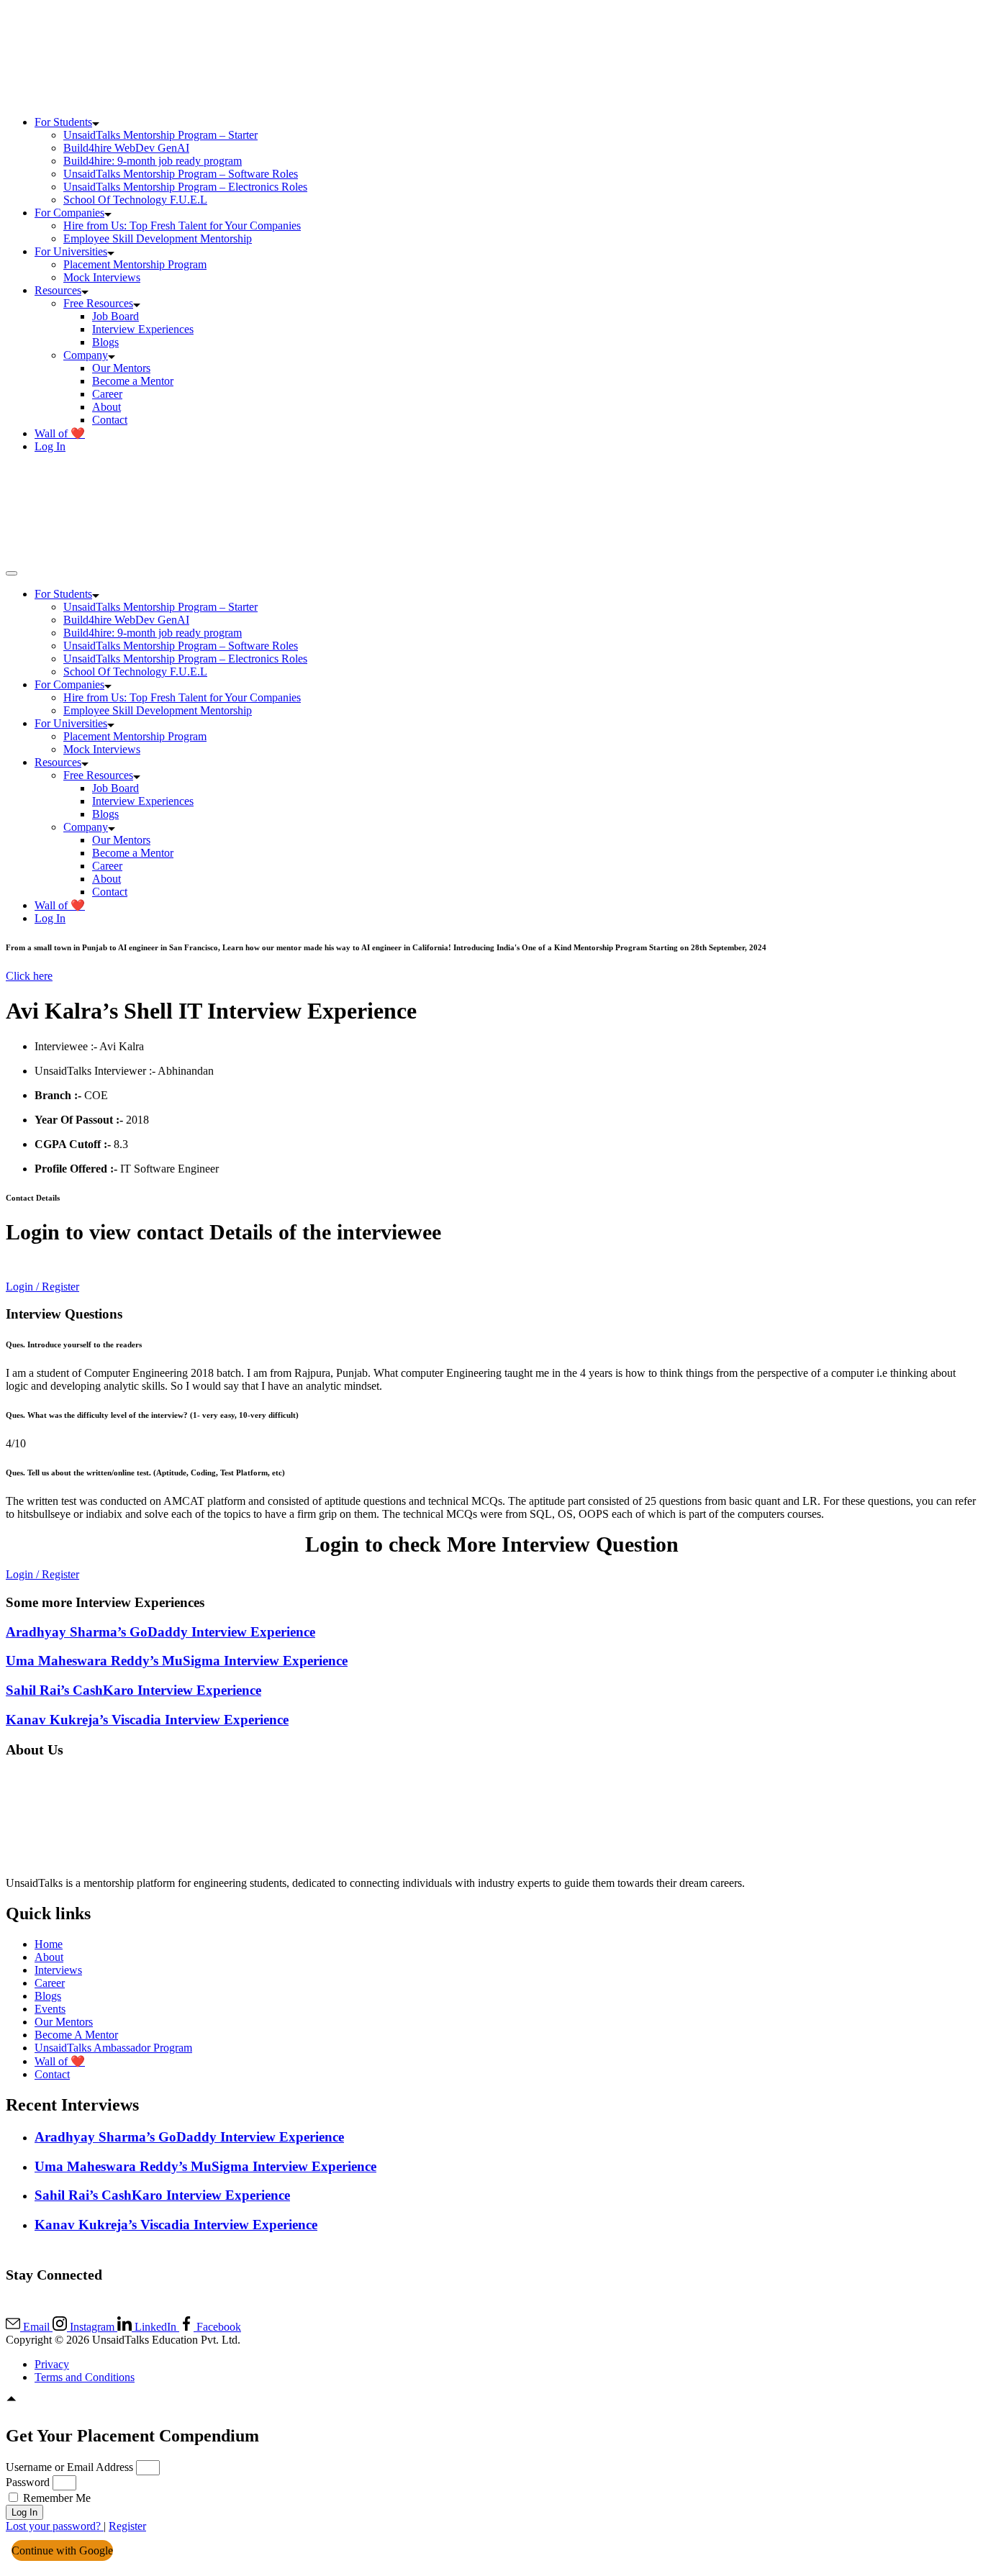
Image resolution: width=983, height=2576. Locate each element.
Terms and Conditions (85, 2377)
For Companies (69, 213)
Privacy (52, 2364)
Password (28, 2482)
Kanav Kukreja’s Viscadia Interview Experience (147, 1720)
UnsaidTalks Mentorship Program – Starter (160, 135)
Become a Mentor (133, 381)
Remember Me (55, 2498)
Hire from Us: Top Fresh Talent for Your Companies (182, 226)
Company (86, 355)
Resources (58, 290)
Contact (110, 420)
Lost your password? (55, 2526)
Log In (50, 446)
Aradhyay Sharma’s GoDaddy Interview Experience (160, 1632)
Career (107, 394)
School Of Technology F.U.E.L (135, 200)
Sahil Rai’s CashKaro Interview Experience (133, 1690)
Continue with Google (62, 2550)
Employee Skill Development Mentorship (158, 238)
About (107, 407)
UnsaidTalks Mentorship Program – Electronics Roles (185, 187)
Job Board (115, 316)
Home (49, 1944)
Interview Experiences (143, 329)
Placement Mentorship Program (135, 264)
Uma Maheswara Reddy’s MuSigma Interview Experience (177, 1661)
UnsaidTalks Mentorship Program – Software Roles (181, 174)
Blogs (105, 342)
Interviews (58, 1970)
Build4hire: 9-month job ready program (153, 161)
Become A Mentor (76, 2035)
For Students (63, 122)
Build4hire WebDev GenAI (126, 148)
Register (127, 2526)
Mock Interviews (102, 277)
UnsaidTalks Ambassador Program (113, 2048)
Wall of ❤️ (60, 433)
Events (50, 2009)
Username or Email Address (69, 2467)
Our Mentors (121, 368)
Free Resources (98, 303)
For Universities (71, 251)
